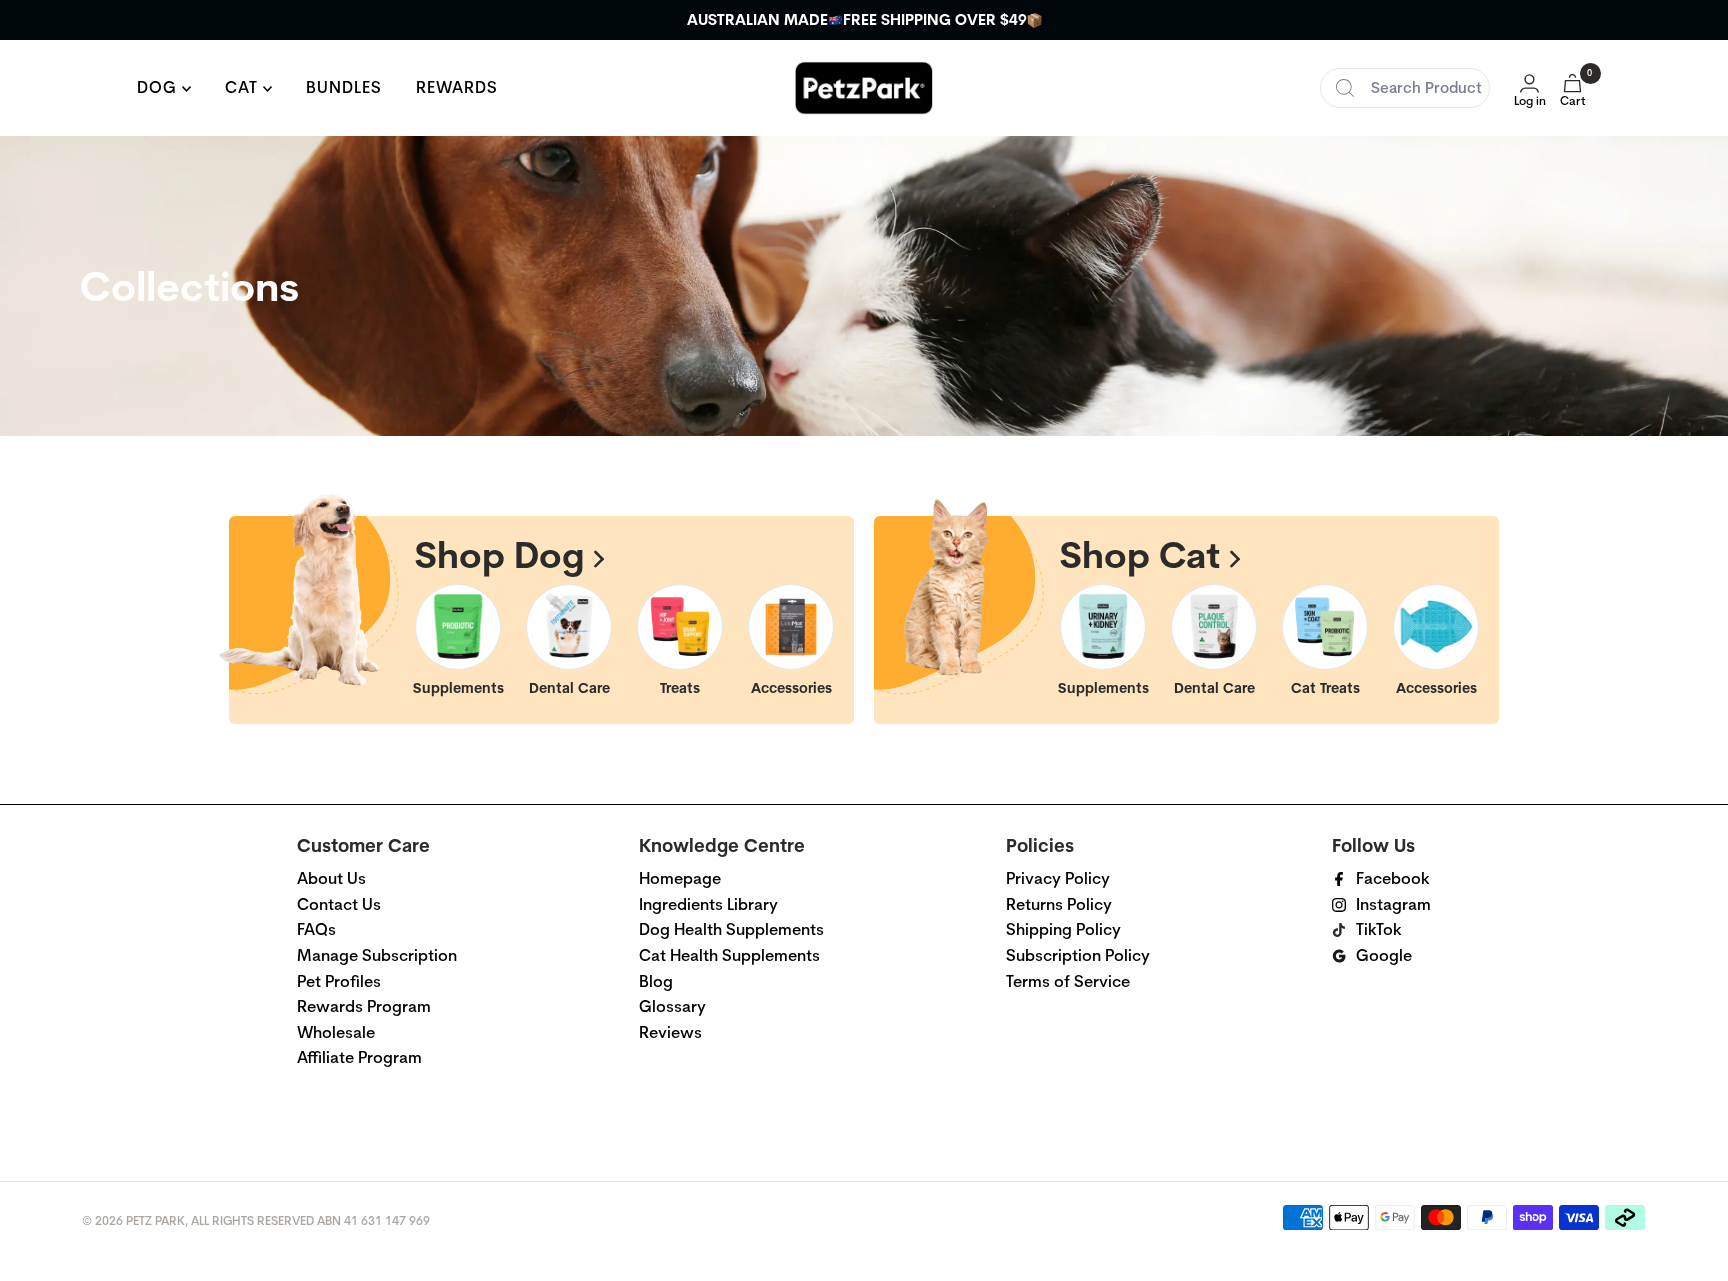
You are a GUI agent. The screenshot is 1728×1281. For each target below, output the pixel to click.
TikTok (1379, 929)
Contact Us (339, 904)
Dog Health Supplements (731, 929)
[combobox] (1405, 88)
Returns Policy (1059, 904)
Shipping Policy (1063, 929)
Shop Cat (1145, 554)
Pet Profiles (339, 981)
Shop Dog (504, 554)
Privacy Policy (1058, 878)
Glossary (672, 1006)
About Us (331, 878)
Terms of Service (1068, 981)
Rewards (457, 87)
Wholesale (336, 1032)
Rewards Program (364, 1006)
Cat (244, 87)
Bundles (344, 87)
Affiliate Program (359, 1057)
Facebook (1393, 878)
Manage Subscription (377, 955)
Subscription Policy (1078, 955)
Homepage (680, 878)
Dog (159, 87)
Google (1384, 955)
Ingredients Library (708, 904)
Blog (656, 981)
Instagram (1393, 904)
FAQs (316, 929)
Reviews (670, 1032)
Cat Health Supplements (729, 955)
